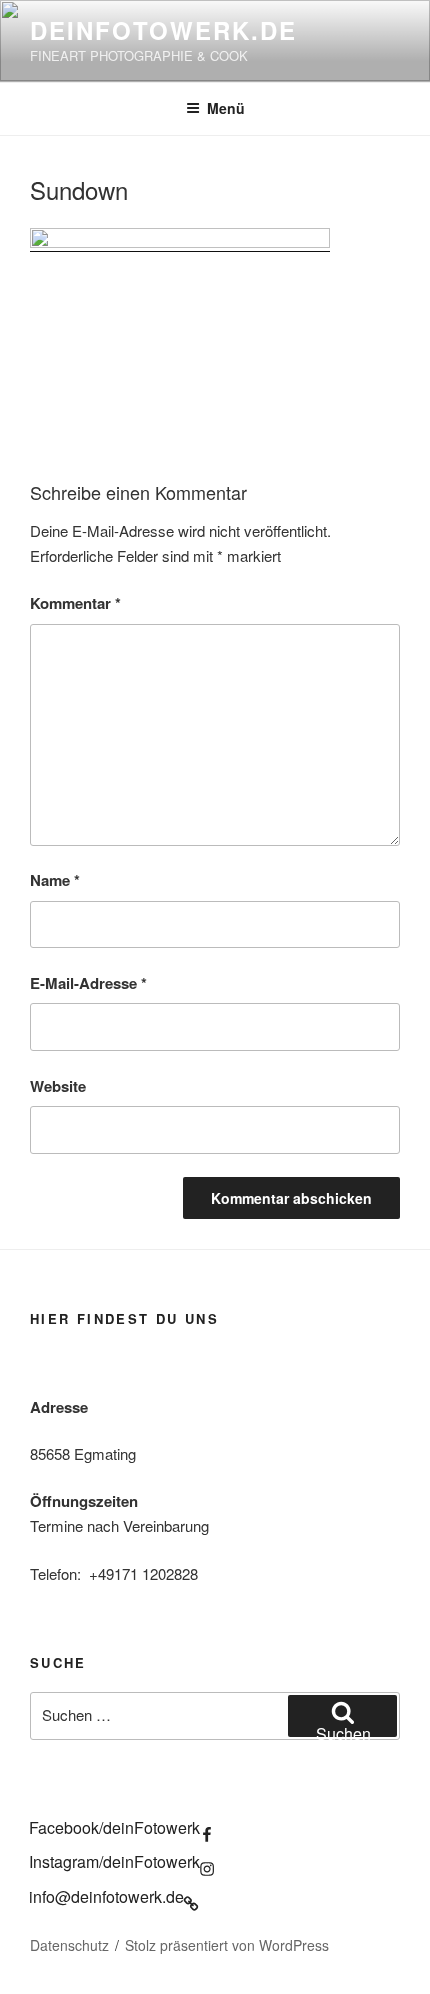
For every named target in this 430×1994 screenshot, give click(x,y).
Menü (226, 108)
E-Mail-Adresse (88, 983)
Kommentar (75, 603)
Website (58, 1086)
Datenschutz (69, 1945)
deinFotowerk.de (163, 30)
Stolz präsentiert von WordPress (227, 1945)
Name (55, 880)
